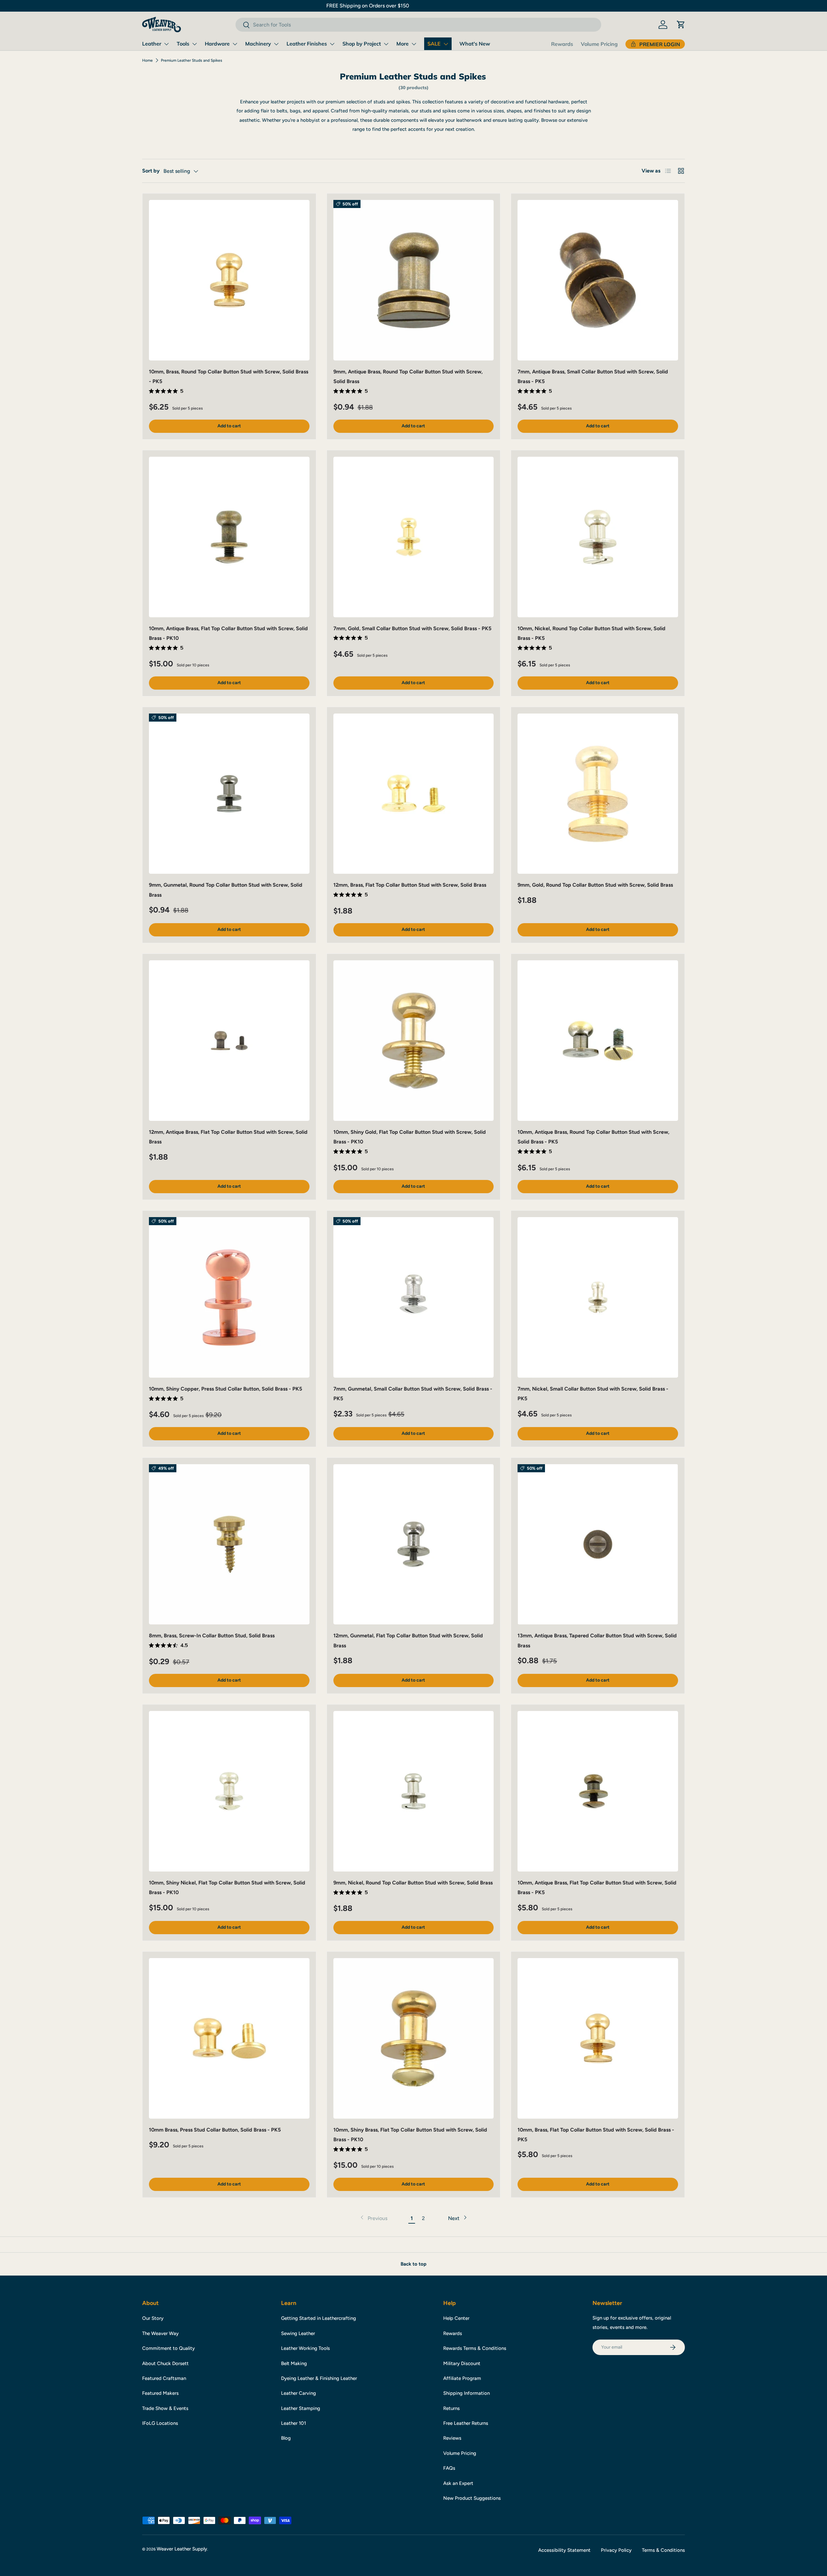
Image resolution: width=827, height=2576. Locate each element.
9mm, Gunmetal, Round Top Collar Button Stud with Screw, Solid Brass (226, 890)
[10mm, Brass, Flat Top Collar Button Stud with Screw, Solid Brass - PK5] (598, 2038)
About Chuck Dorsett (165, 2363)
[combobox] (418, 25)
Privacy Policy (616, 2550)
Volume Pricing (599, 44)
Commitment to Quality (168, 2348)
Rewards (562, 44)
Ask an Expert (458, 2483)
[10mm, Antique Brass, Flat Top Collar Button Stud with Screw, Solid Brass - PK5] (598, 1791)
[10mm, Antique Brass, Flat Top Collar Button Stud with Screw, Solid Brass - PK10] (229, 537)
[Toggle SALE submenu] (446, 44)
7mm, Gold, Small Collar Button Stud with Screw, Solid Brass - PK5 (412, 628)
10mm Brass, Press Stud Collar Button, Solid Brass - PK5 (215, 2130)
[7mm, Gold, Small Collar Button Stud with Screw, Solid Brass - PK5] (414, 537)
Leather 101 (293, 2423)
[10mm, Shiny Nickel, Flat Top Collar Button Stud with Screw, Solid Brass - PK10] (229, 1791)
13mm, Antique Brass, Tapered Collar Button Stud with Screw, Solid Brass (597, 1640)
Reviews (452, 2438)
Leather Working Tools (305, 2348)
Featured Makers (160, 2393)
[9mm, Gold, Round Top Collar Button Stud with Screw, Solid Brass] (598, 794)
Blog (286, 2438)
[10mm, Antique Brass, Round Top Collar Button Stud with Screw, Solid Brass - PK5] (598, 1041)
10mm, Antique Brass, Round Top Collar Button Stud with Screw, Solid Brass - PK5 (593, 1137)
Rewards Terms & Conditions (475, 2348)
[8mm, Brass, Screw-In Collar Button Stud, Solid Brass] (229, 1544)
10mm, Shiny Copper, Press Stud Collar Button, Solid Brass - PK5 (225, 1389)
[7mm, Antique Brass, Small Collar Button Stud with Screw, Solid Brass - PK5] (598, 280)
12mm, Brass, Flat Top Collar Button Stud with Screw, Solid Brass (410, 885)
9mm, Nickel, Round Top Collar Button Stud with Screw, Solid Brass (413, 1883)
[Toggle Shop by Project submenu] (386, 44)
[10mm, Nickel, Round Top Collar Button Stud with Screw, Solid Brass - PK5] (598, 537)
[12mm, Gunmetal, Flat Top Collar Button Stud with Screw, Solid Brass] (414, 1544)
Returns (451, 2408)
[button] (681, 25)
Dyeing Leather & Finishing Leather (319, 2378)
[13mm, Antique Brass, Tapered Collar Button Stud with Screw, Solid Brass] (598, 1544)
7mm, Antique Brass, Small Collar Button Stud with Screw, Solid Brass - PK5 (593, 376)
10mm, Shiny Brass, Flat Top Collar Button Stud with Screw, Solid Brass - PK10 (410, 2135)
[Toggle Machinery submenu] (276, 44)
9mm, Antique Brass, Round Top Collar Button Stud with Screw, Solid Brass (408, 376)
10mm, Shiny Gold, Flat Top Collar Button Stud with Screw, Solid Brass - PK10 (410, 1137)
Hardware (217, 44)
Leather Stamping (301, 2408)
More (403, 44)
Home (147, 60)
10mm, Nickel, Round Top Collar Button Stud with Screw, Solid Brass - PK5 (591, 633)
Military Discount (462, 2363)
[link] (373, 2218)
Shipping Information (466, 2393)
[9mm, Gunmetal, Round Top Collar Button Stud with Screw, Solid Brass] (229, 794)
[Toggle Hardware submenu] (235, 44)
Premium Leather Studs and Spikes (192, 60)
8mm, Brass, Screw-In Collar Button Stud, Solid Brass (212, 1636)
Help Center (456, 2318)
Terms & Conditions (663, 2550)
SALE (434, 44)
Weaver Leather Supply (182, 2549)
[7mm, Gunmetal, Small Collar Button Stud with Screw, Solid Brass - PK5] (414, 1297)
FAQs (449, 2468)
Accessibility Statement (564, 2550)
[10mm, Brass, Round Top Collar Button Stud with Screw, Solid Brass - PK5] (229, 280)
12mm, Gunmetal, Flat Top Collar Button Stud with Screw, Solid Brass (408, 1640)
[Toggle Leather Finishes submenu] (332, 44)
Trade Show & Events (165, 2408)
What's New (475, 44)
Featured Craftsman (164, 2378)
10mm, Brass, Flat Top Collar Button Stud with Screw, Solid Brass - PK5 (596, 2135)
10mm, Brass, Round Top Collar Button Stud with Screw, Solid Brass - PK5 (229, 376)
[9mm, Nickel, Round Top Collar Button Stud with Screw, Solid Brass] (414, 1791)
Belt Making (294, 2363)
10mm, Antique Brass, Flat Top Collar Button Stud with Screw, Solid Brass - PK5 (597, 1888)
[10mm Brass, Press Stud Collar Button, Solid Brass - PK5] (229, 2038)
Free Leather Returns (466, 2423)
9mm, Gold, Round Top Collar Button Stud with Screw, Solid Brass (595, 885)
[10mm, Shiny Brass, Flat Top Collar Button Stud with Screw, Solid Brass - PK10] (414, 2038)
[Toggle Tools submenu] (194, 44)
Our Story (153, 2318)
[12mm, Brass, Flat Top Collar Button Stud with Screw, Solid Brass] (414, 794)
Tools (183, 44)
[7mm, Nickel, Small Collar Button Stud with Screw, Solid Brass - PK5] (598, 1297)
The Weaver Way (160, 2333)
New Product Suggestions (472, 2498)
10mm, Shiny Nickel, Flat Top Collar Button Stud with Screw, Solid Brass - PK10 (227, 1888)
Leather (152, 44)
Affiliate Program (462, 2378)
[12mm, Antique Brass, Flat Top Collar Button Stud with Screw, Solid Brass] (229, 1041)
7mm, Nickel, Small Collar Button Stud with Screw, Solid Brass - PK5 (593, 1394)
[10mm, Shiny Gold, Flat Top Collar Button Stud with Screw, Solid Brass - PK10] (414, 1041)
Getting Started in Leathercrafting (319, 2318)
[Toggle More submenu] (414, 44)
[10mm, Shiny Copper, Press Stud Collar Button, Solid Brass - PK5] (229, 1297)
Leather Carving (298, 2393)
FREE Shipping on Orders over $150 (413, 6)
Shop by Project (362, 44)
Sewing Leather (298, 2333)
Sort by (151, 171)
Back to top (413, 2264)
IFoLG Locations (160, 2423)
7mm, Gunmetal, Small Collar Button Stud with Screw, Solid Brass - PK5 (413, 1394)
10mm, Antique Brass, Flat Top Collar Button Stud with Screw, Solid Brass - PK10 (228, 633)
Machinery (258, 44)
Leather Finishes (307, 44)
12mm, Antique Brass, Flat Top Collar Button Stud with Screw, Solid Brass (228, 1137)
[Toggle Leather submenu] (166, 44)
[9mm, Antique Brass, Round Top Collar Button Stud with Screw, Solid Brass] (414, 280)
